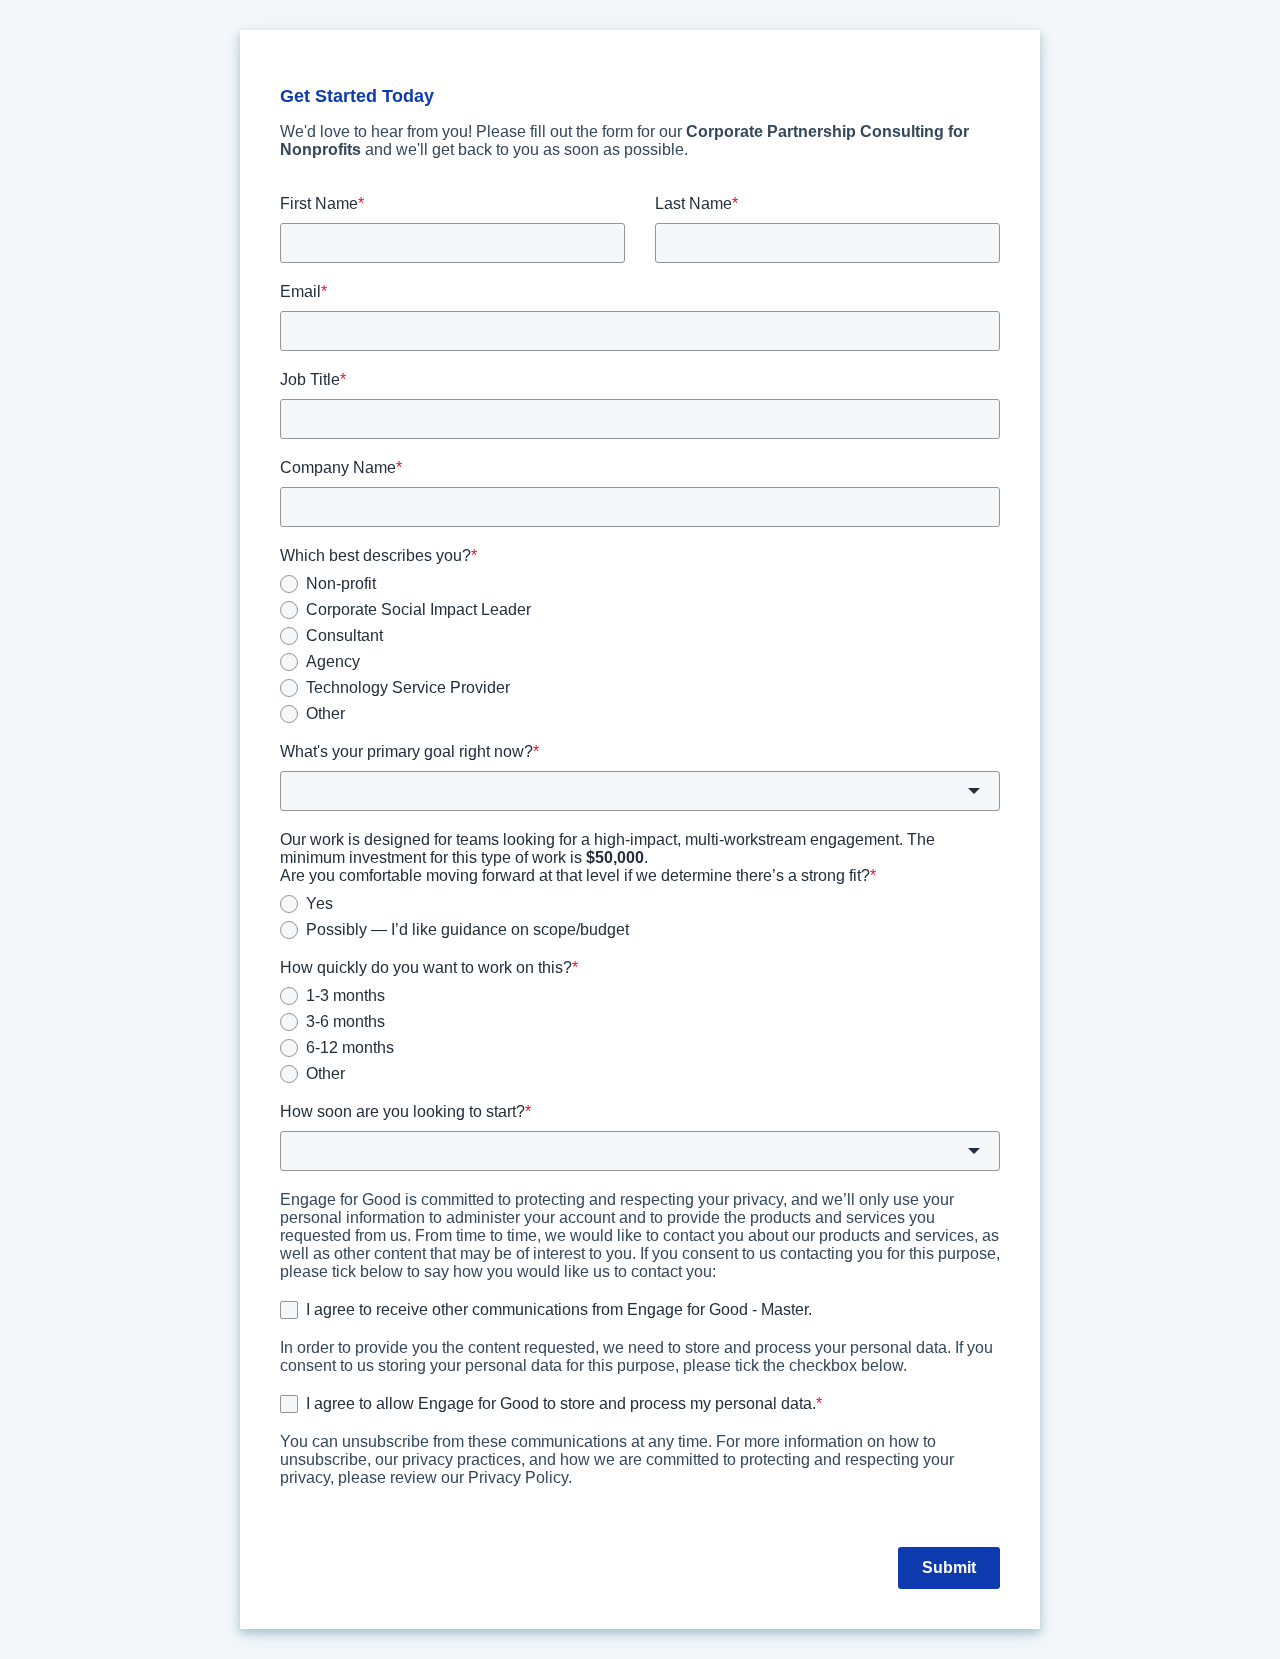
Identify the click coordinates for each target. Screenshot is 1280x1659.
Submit (949, 1567)
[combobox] (640, 791)
